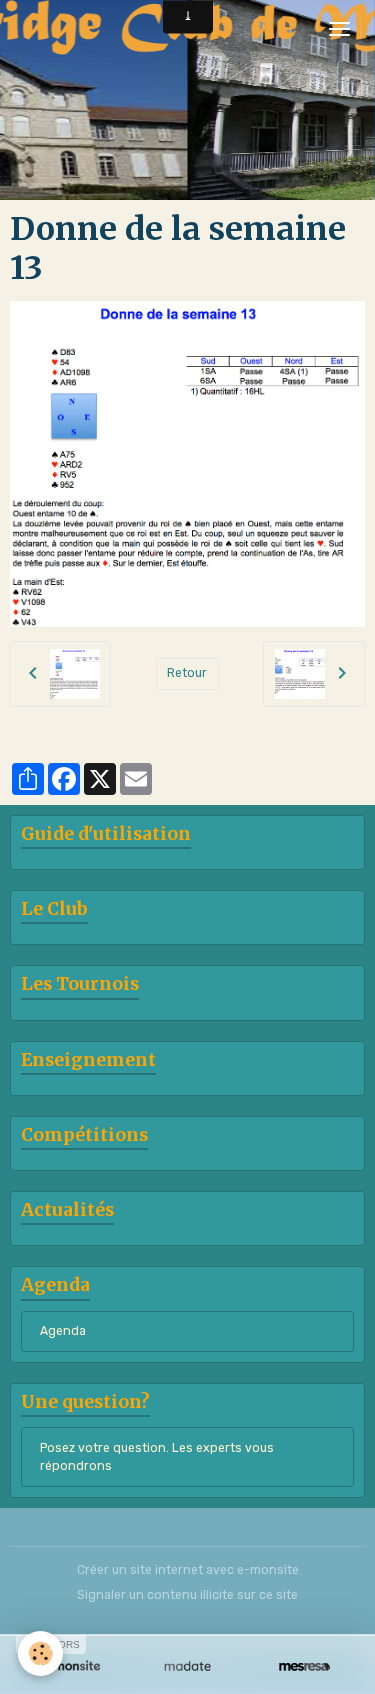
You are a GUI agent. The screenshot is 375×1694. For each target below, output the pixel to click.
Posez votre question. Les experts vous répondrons (157, 1457)
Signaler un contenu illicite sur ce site (187, 1595)
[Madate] (187, 1666)
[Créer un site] (70, 1666)
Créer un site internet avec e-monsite (188, 1570)
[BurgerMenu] (339, 29)
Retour (187, 673)
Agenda (63, 1331)
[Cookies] (40, 1653)
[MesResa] (304, 1666)
